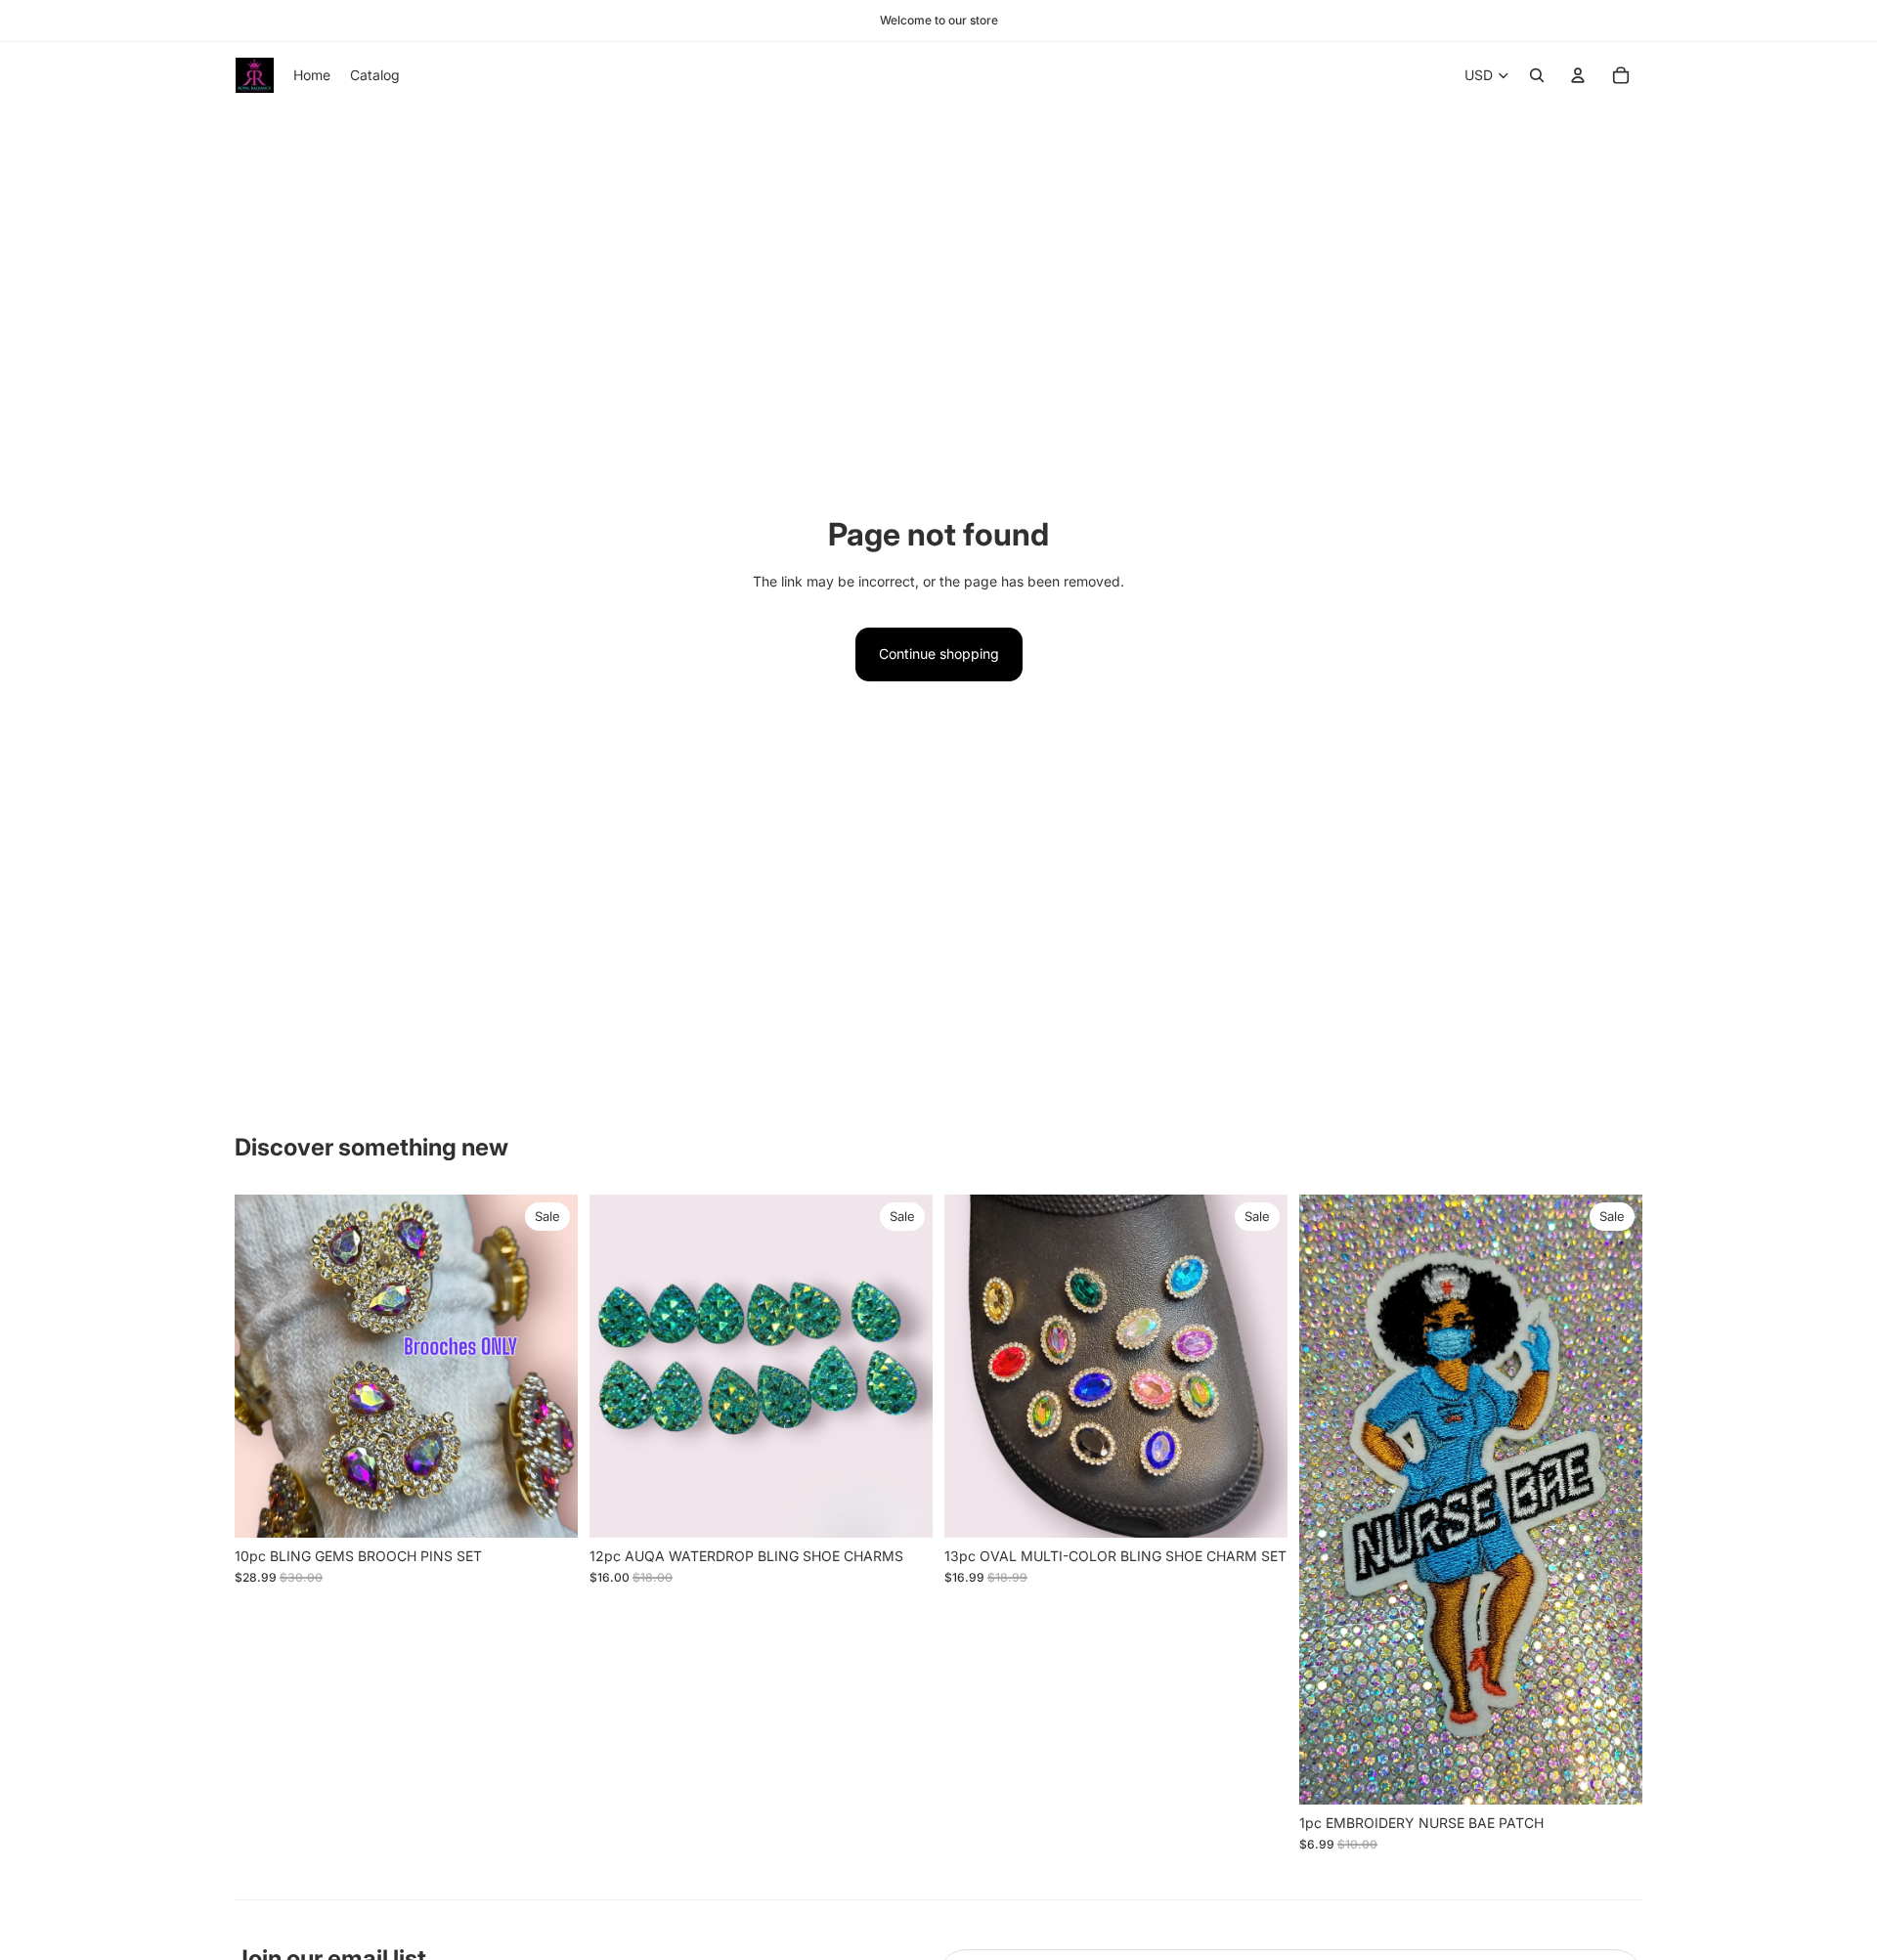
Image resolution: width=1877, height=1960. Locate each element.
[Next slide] (548, 1366)
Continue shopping (939, 653)
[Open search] (1537, 75)
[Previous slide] (264, 1366)
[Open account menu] (1578, 75)
